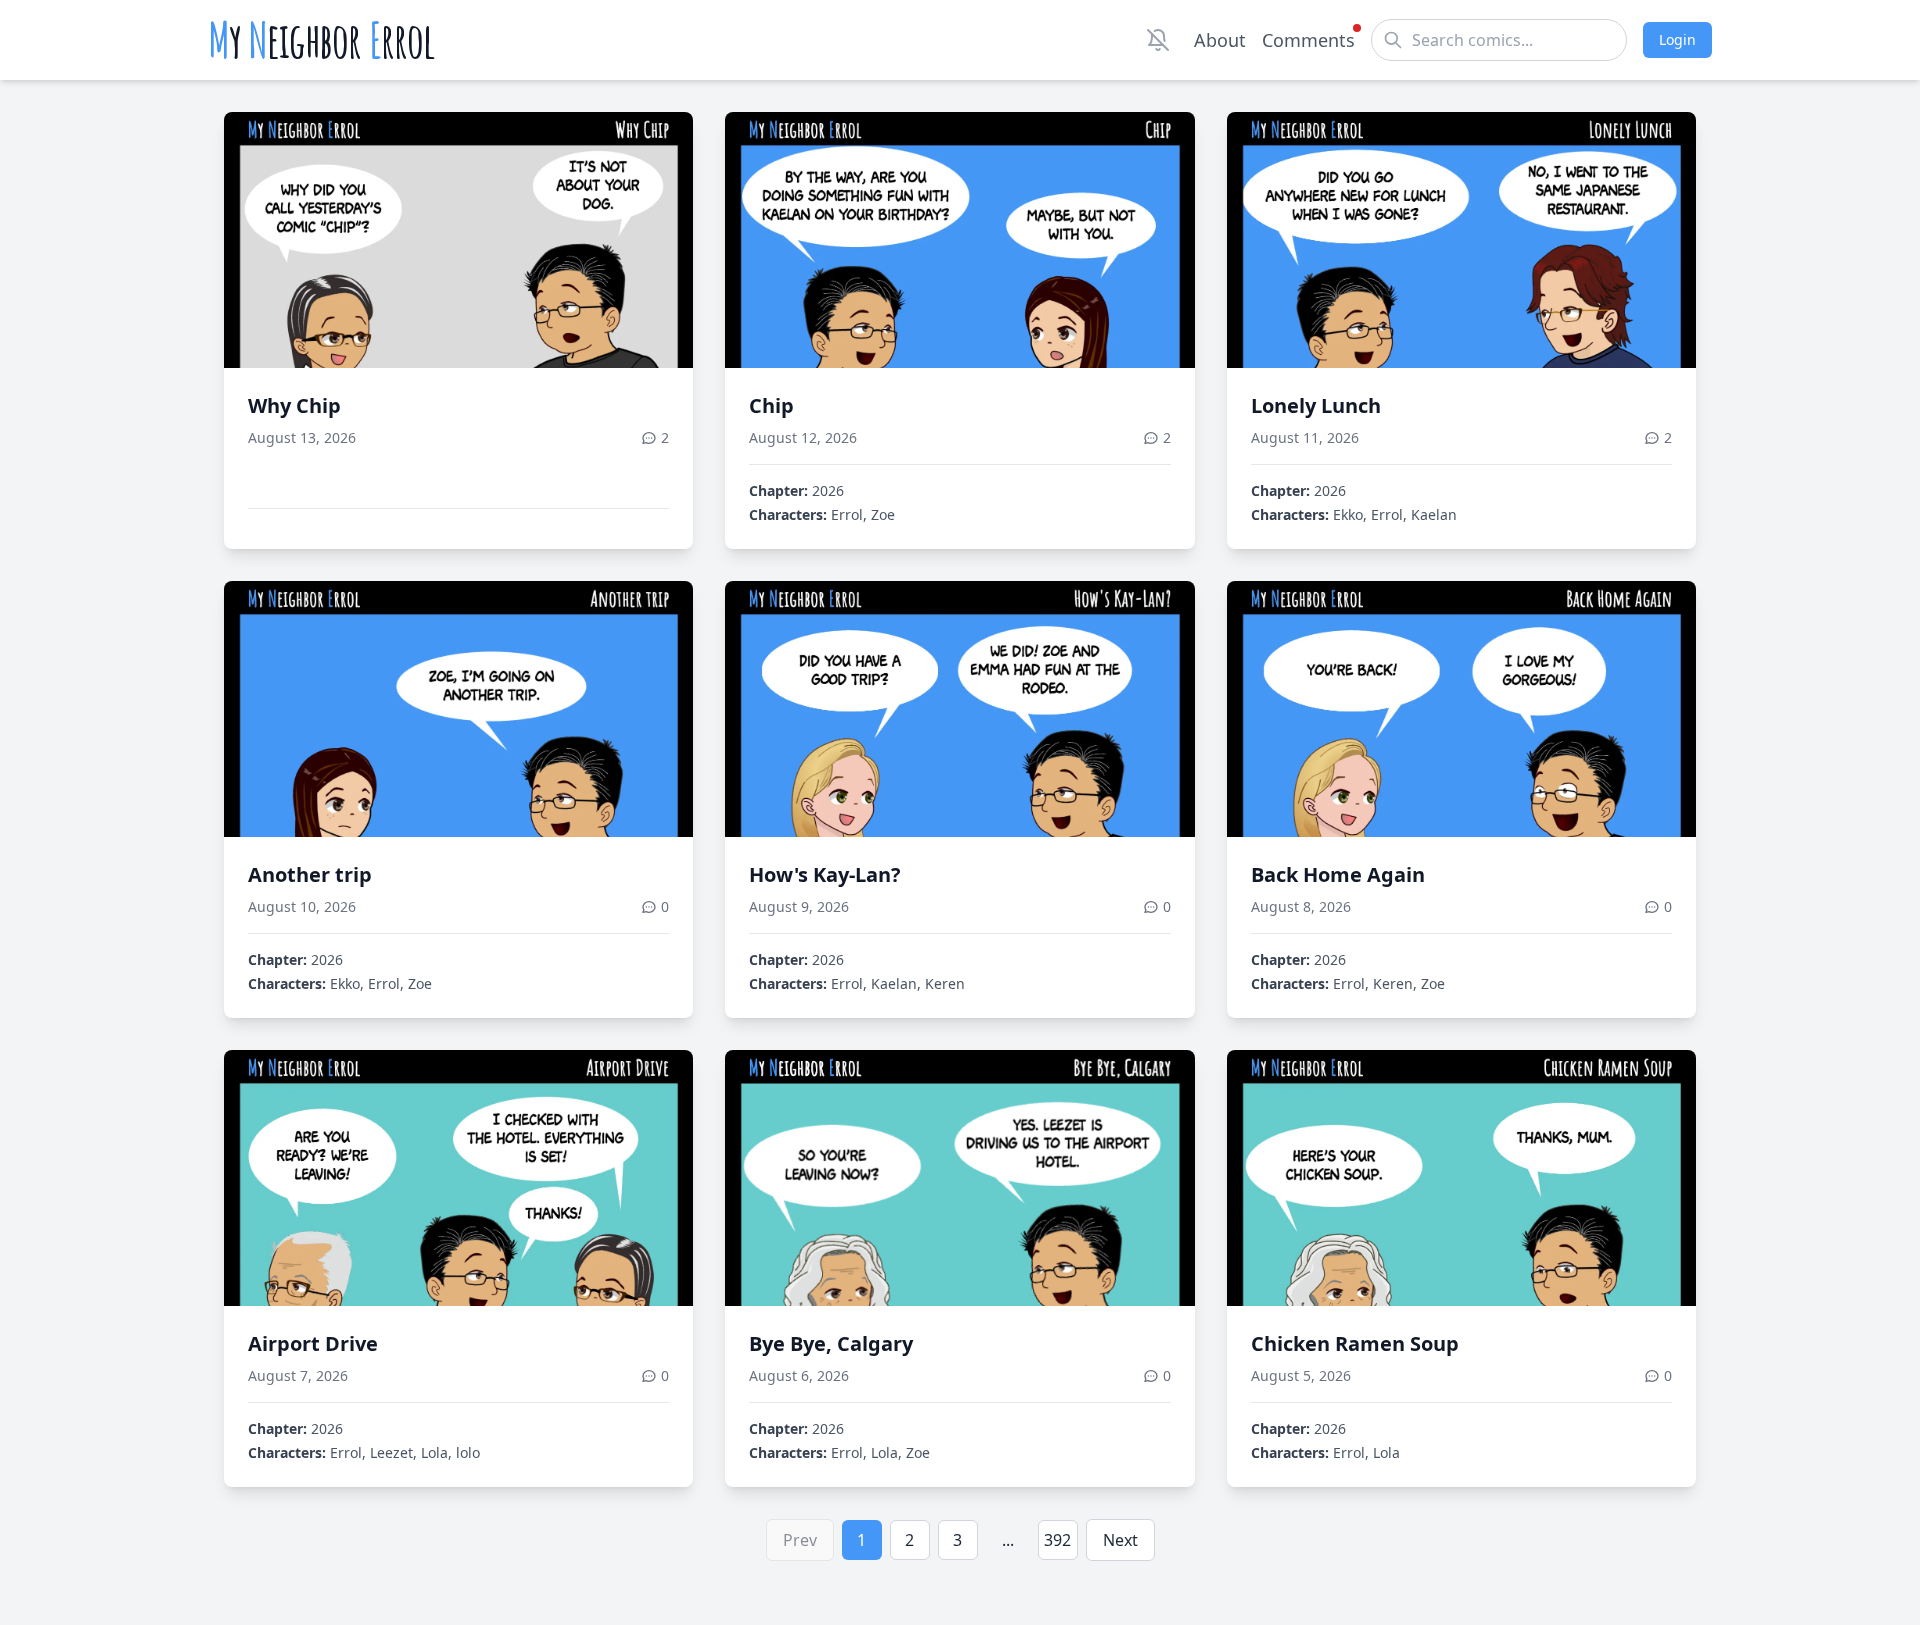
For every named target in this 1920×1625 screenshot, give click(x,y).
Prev (800, 1540)
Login (1677, 39)
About (1220, 40)
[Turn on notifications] (1158, 40)
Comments (1308, 40)
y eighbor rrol (321, 40)
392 (1057, 1540)
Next (1120, 1540)
